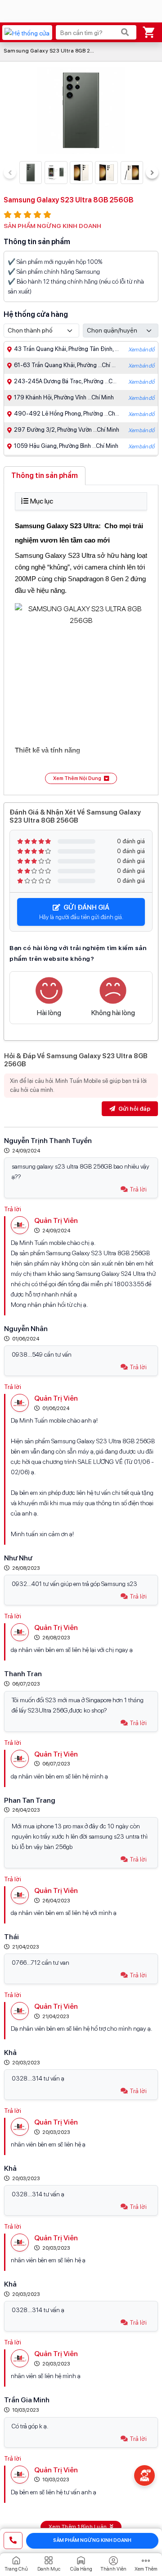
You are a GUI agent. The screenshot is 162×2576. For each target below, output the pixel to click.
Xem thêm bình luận (79, 2527)
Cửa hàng (81, 2569)
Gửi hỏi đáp (134, 1109)
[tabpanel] (81, 638)
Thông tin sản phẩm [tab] (45, 475)
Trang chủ (16, 2569)
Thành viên (113, 2569)
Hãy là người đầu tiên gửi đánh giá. (81, 912)
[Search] (125, 32)
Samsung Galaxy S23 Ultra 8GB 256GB (54, 51)
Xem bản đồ (141, 350)
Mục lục (42, 501)
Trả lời (138, 1189)
